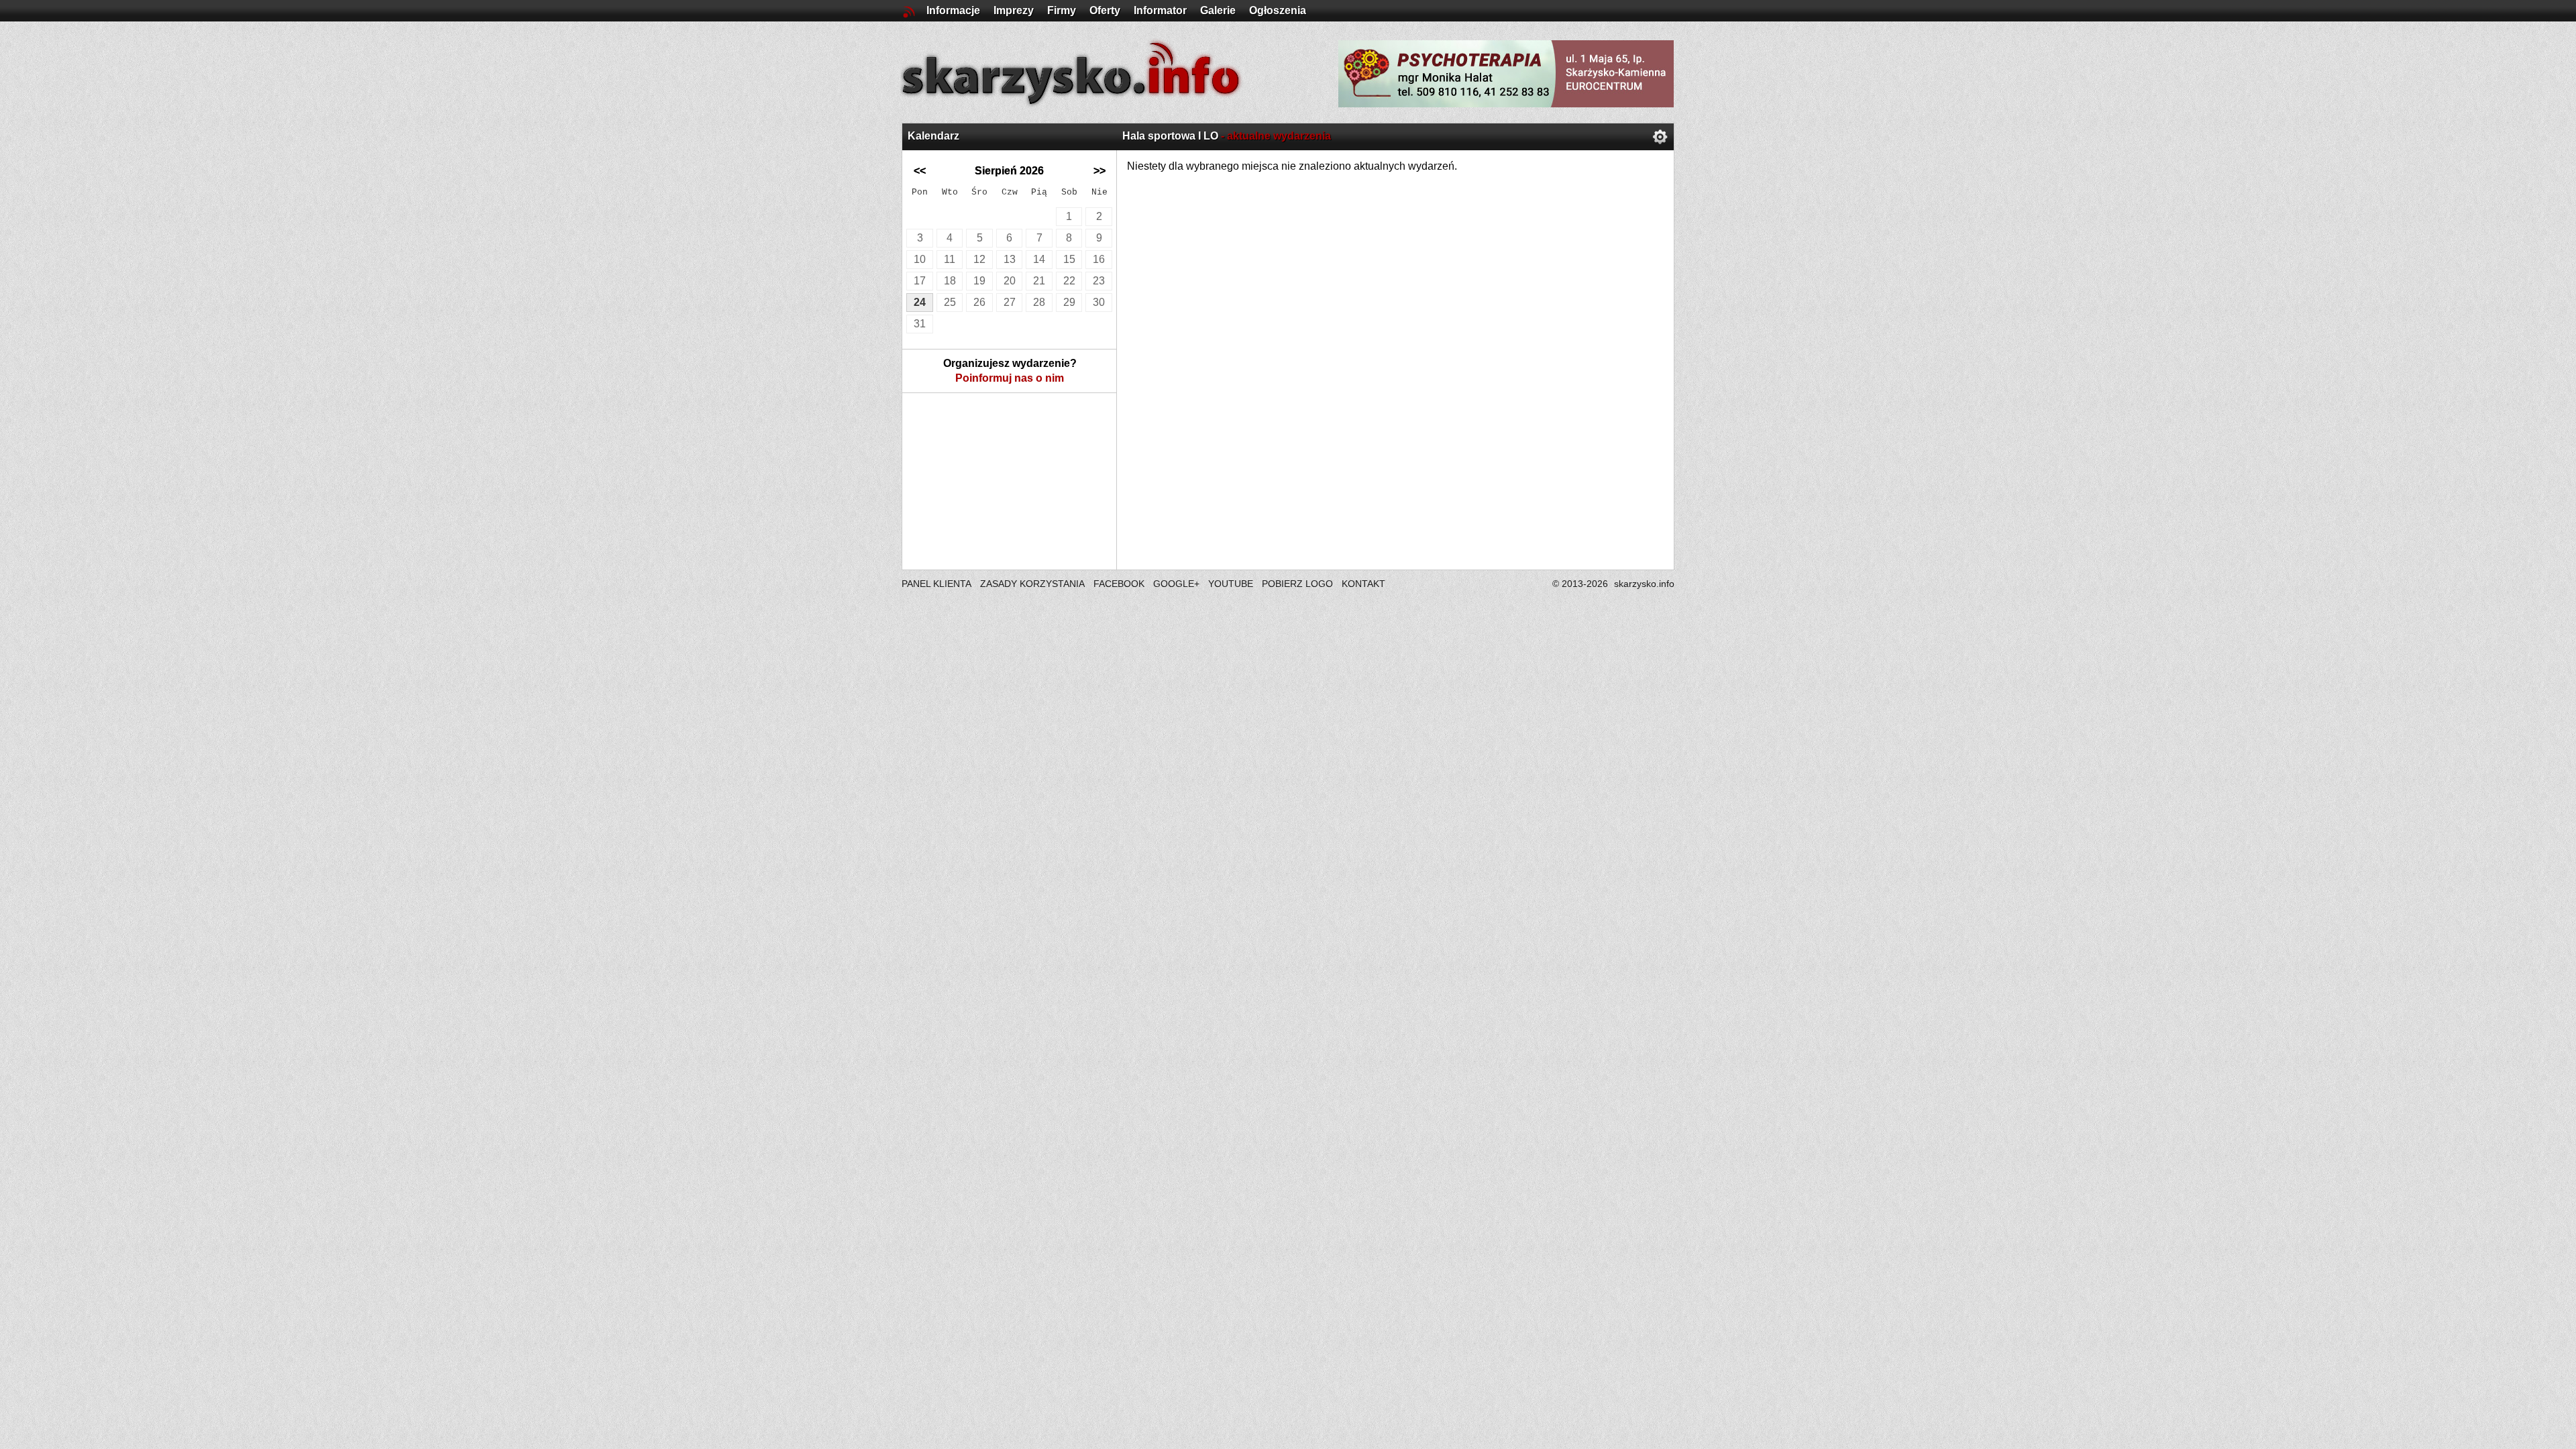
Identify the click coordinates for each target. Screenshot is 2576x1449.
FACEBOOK (1119, 584)
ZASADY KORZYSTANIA (1032, 584)
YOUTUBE (1231, 584)
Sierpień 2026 (1009, 171)
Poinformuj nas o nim (1010, 378)
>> (1099, 171)
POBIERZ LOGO (1297, 584)
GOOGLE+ (1176, 584)
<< (920, 171)
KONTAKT (1363, 584)
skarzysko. (1644, 584)
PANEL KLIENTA (937, 584)
